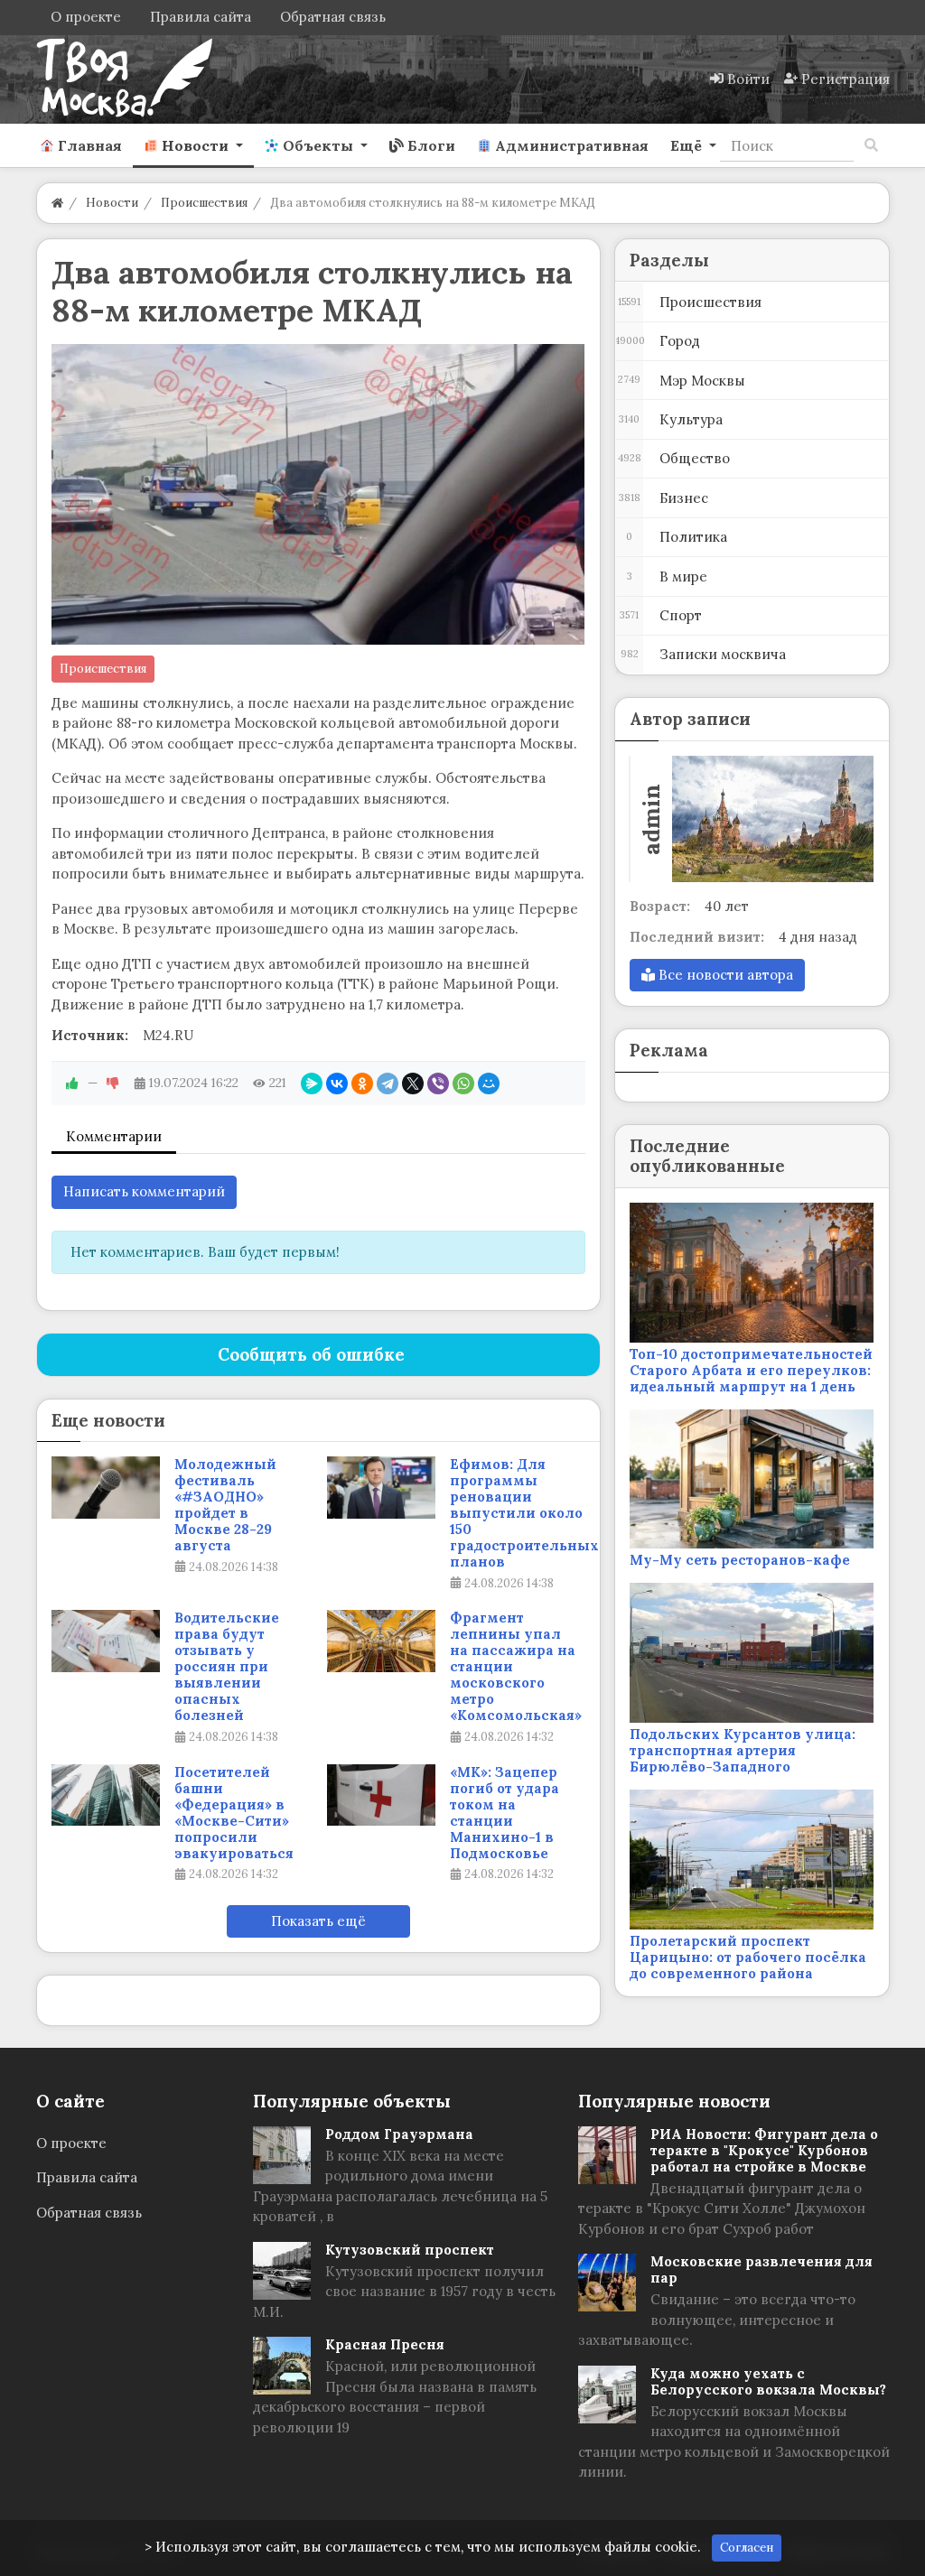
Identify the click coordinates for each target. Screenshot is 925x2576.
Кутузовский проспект (410, 2250)
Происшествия (103, 669)
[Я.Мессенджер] (312, 1083)
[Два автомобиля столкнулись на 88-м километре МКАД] (318, 494)
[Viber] (438, 1083)
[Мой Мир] (489, 1083)
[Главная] (57, 203)
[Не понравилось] (113, 1083)
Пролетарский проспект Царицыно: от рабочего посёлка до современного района (748, 1957)
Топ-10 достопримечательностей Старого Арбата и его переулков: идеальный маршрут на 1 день (751, 1370)
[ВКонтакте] (337, 1083)
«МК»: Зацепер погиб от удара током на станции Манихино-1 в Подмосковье (505, 1813)
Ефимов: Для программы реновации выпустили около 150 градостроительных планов (524, 1513)
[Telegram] (388, 1083)
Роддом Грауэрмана (399, 2134)
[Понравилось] (72, 1083)
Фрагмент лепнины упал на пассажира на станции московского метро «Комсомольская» (516, 1667)
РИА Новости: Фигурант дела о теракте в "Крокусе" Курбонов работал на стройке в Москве (764, 2150)
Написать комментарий (144, 1191)
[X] (413, 1083)
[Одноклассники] (362, 1083)
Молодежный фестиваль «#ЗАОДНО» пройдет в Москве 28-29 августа (225, 1505)
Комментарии (114, 1136)
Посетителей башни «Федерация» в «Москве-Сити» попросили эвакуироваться (234, 1813)
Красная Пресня (385, 2344)
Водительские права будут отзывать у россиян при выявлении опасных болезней (227, 1667)
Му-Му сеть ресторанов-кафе (740, 1560)
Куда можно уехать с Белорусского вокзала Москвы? (768, 2381)
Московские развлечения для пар (761, 2269)
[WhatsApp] (463, 1083)
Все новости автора (724, 975)
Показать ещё (318, 1921)
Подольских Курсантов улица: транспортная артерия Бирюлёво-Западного (743, 1750)
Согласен (747, 2548)
